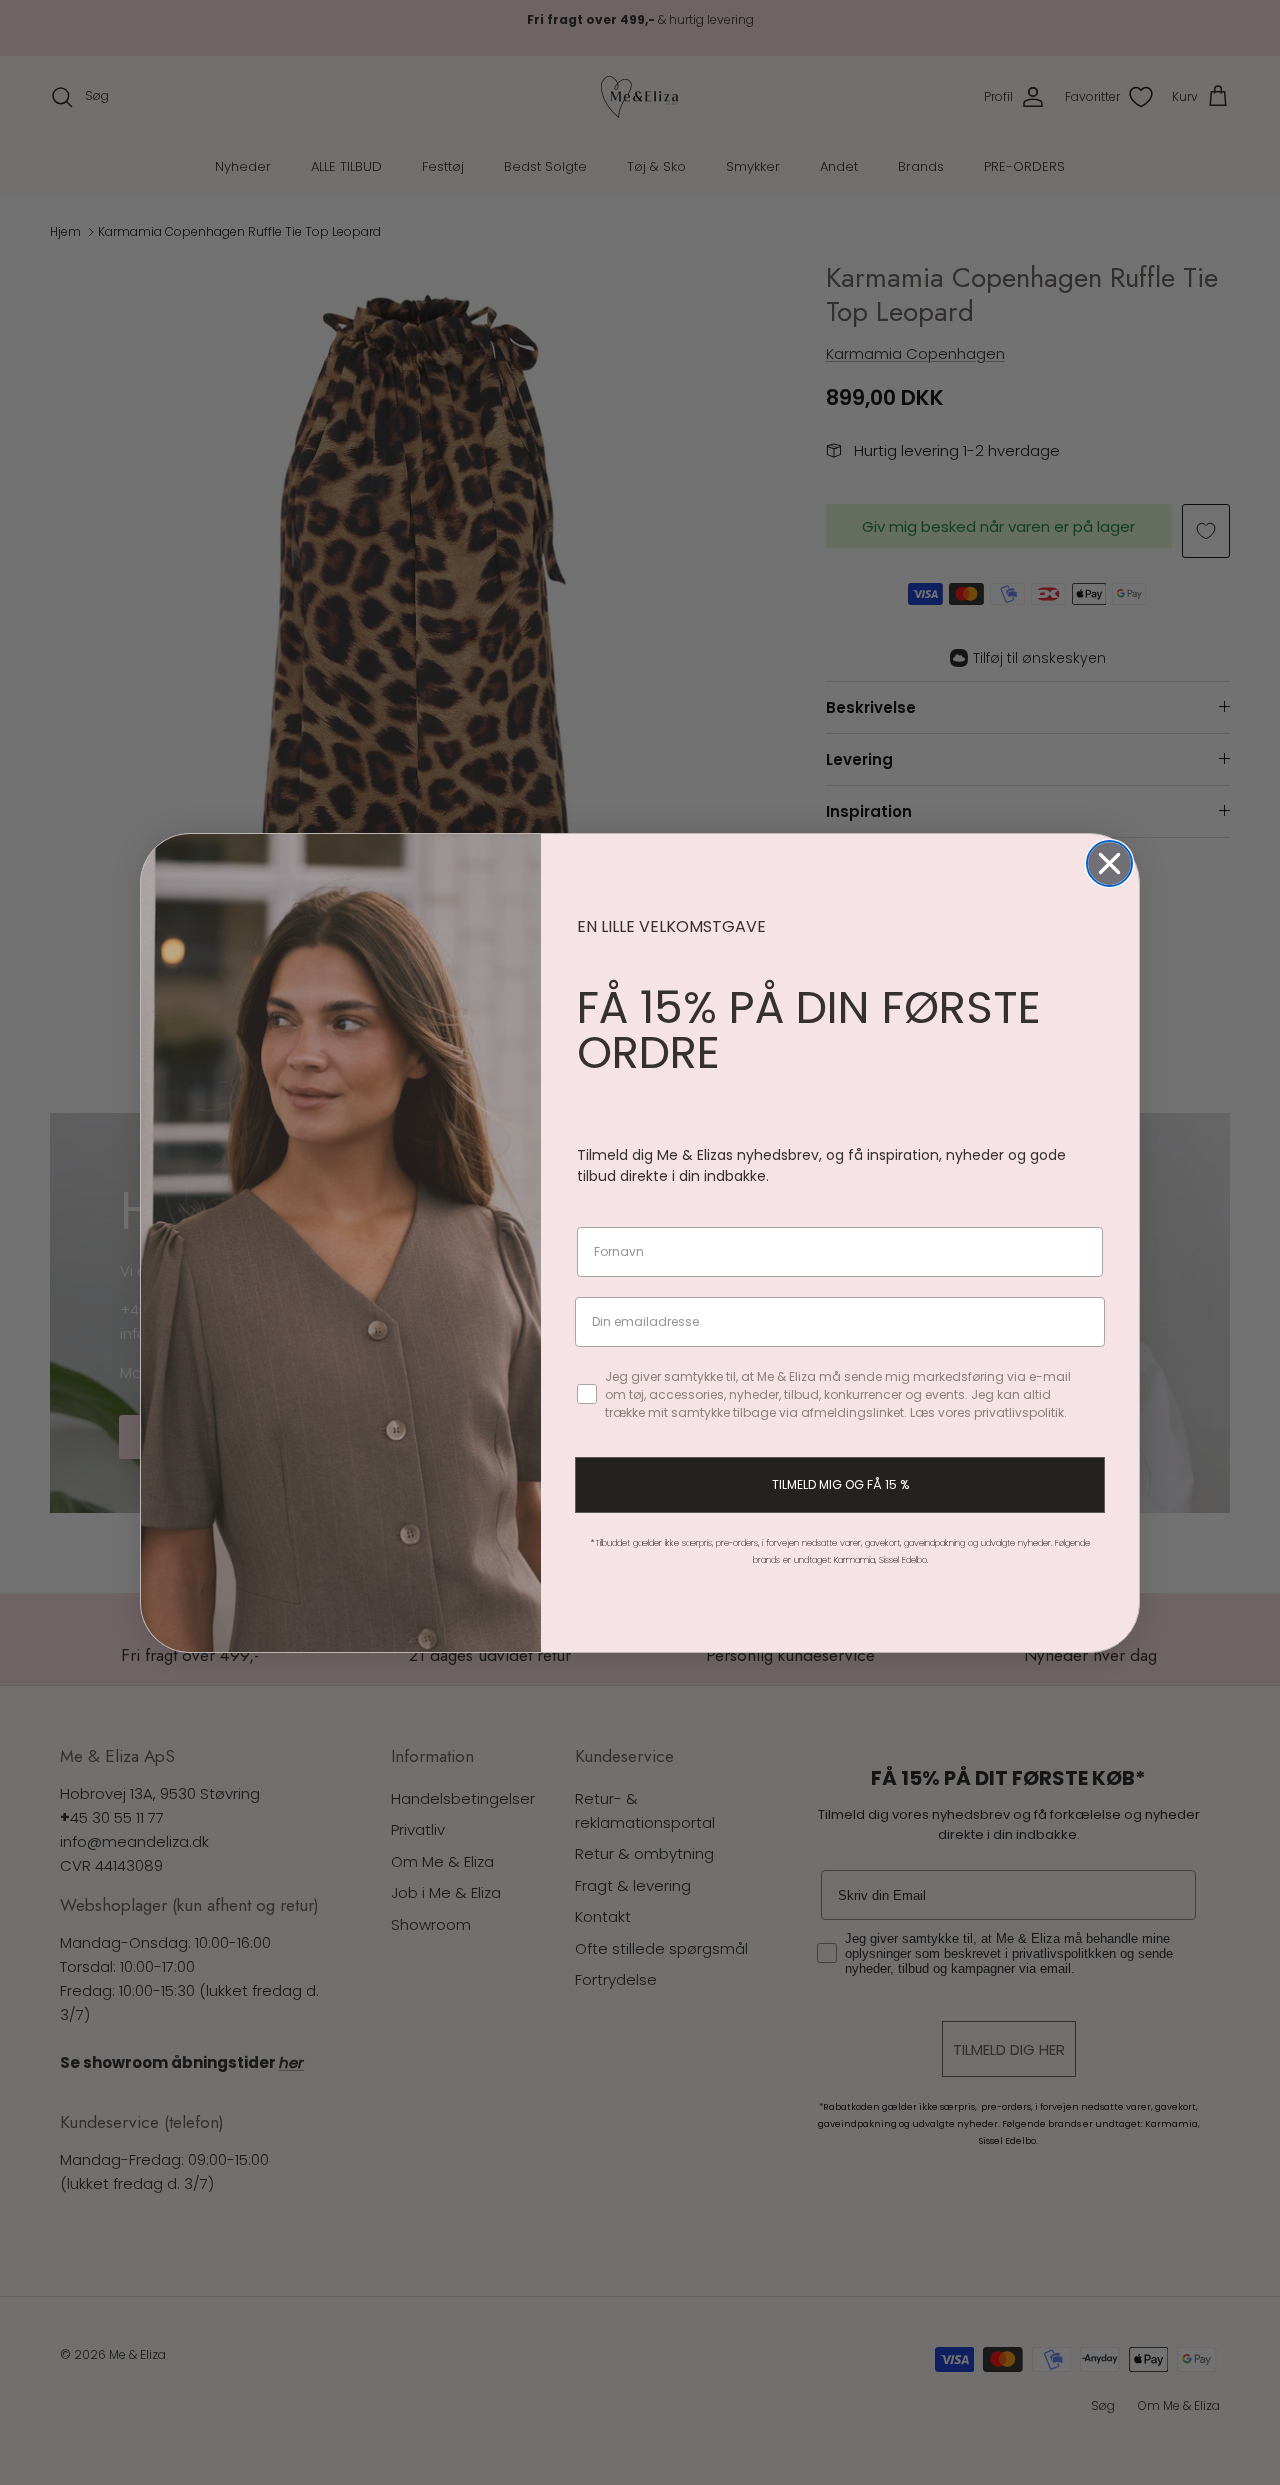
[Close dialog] (1109, 863)
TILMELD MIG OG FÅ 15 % (840, 1484)
